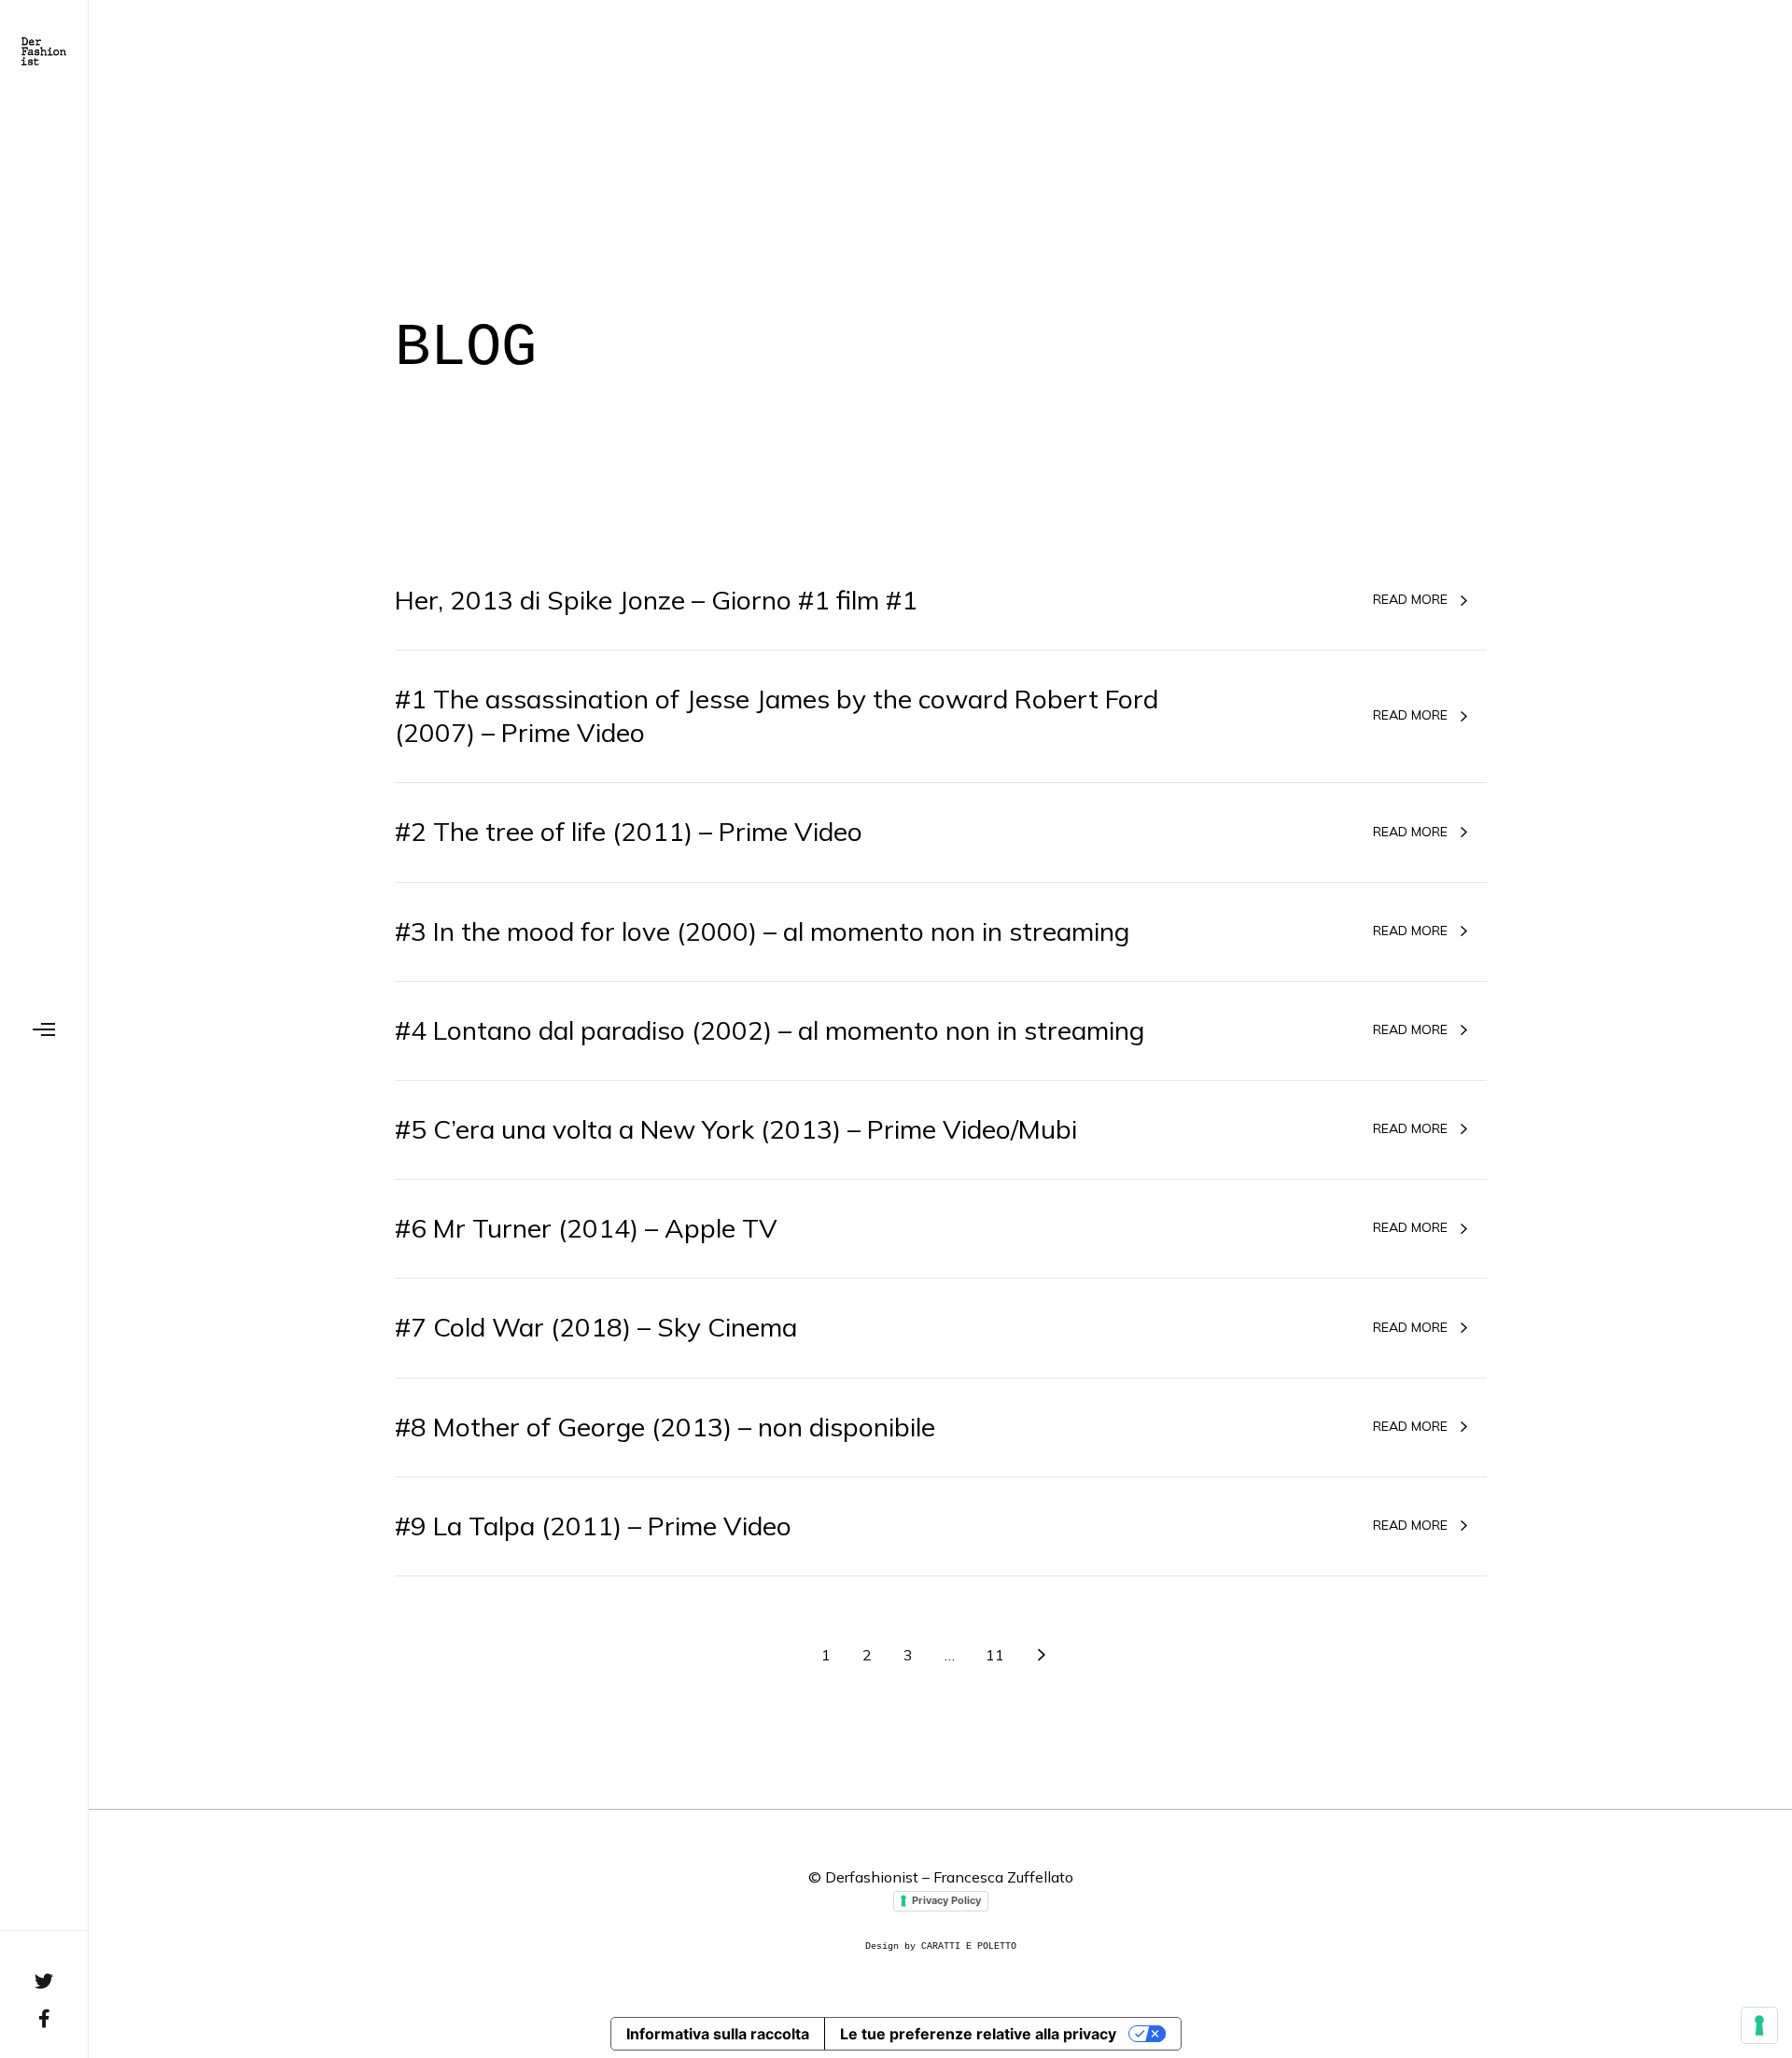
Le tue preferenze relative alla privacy (978, 2034)
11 (995, 1655)
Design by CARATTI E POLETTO (941, 1946)
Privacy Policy (946, 1900)
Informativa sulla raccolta (718, 2034)
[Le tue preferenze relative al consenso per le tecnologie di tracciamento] (1759, 2025)
